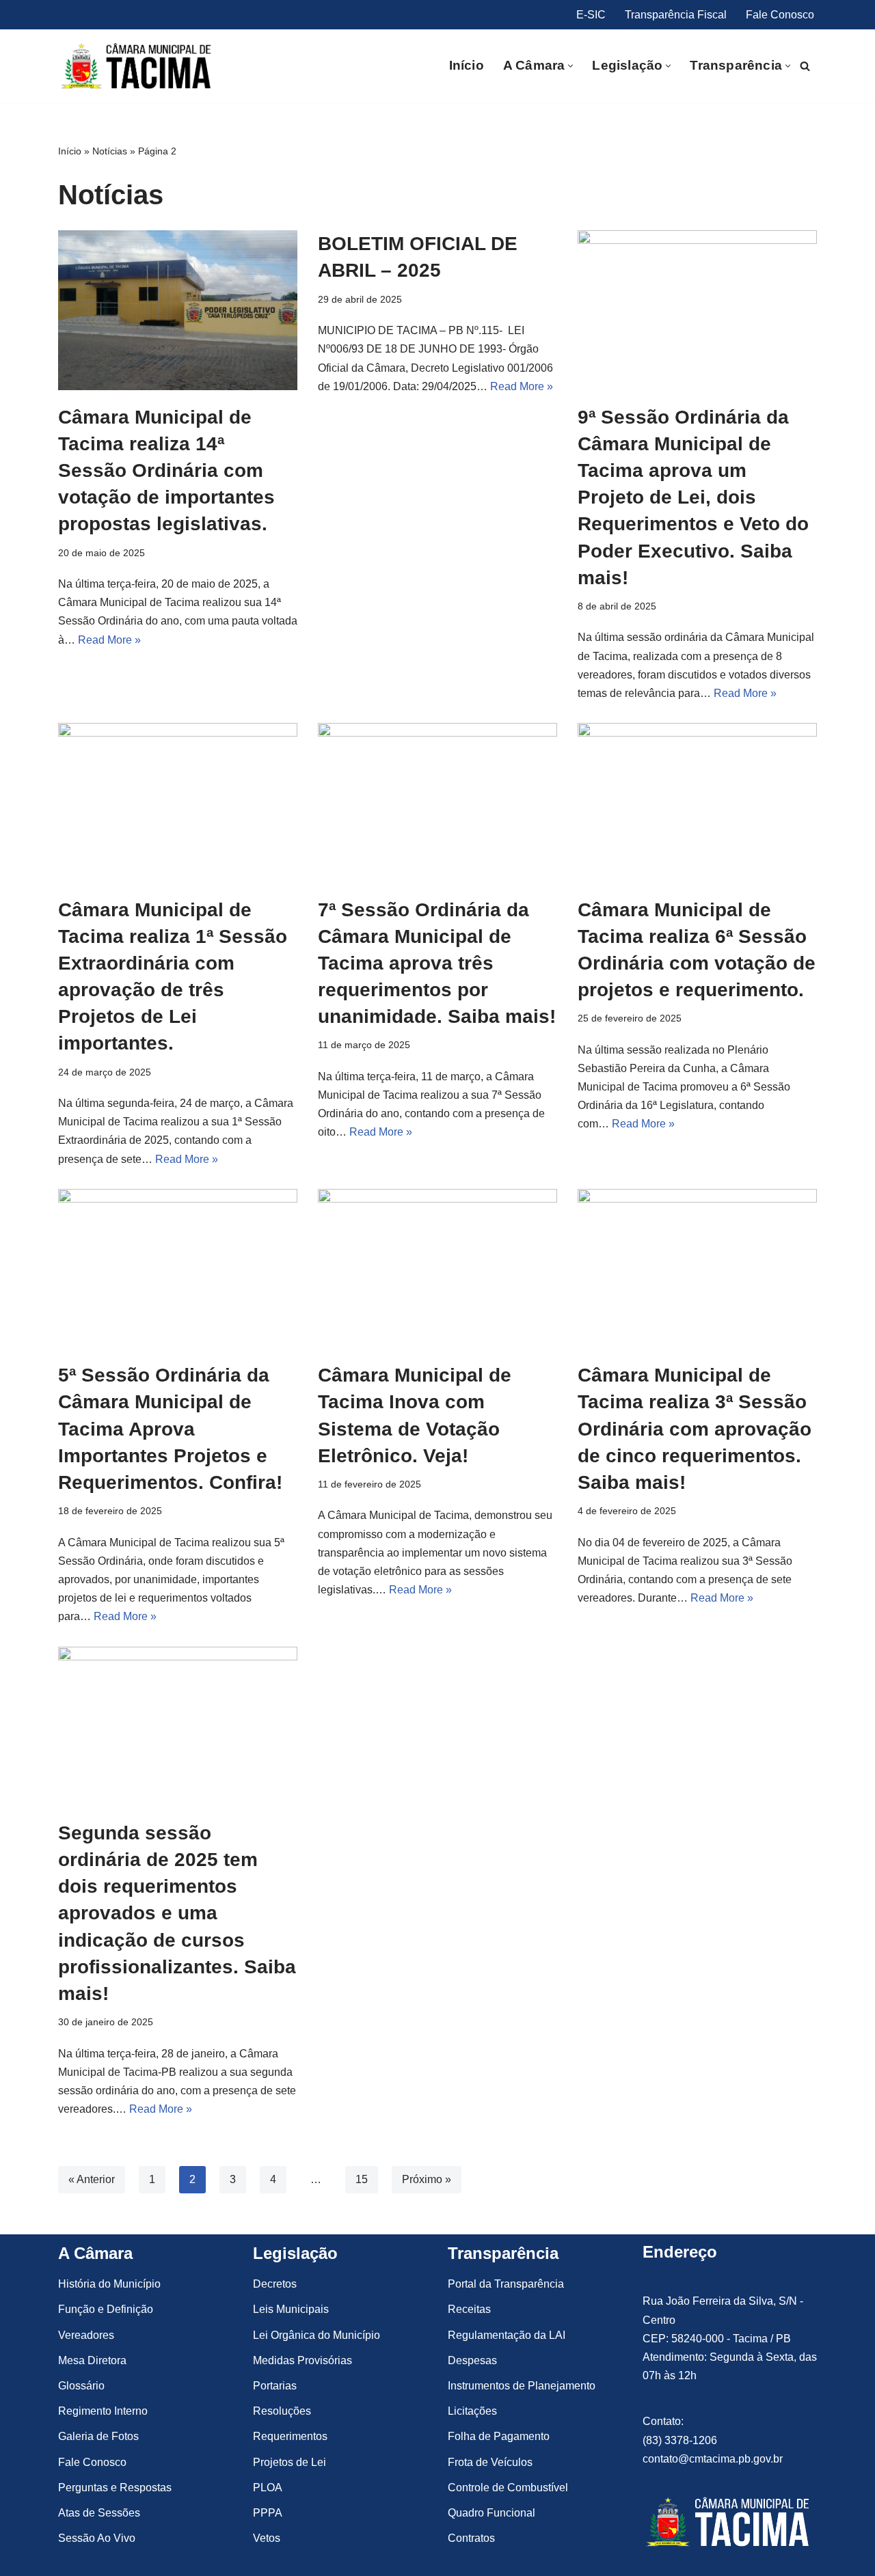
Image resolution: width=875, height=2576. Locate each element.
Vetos (267, 2538)
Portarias (275, 2386)
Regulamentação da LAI (507, 2335)
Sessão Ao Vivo (97, 2538)
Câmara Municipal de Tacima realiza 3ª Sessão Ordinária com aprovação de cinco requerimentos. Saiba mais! (695, 1429)
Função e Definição (106, 2309)
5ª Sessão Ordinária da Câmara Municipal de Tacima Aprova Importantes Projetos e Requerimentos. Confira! (170, 1429)
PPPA (268, 2513)
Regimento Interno (103, 2411)
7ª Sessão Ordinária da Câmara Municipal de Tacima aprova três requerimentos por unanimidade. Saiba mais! (437, 963)
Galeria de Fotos (98, 2436)
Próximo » (427, 2179)
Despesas (472, 2360)
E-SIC (591, 15)
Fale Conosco (780, 15)
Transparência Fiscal (676, 15)
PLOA (268, 2488)
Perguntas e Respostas (115, 2488)
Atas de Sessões (99, 2513)
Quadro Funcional (492, 2513)
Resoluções (282, 2411)
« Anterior (92, 2179)
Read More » (109, 640)
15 (362, 2179)
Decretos (275, 2284)
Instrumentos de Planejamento (522, 2386)
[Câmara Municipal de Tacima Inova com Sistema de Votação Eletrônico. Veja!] (437, 1269)
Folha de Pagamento (499, 2436)
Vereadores (86, 2335)
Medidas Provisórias (302, 2360)
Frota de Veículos (490, 2462)
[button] (570, 66)
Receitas (469, 2309)
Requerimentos (290, 2436)
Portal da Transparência (506, 2284)
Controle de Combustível (508, 2488)
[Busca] (805, 66)
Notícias (110, 151)
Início (467, 65)
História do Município (109, 2284)
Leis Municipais (291, 2309)
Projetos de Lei (290, 2462)
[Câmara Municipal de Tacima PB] (138, 66)
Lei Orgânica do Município (317, 2335)
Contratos (471, 2538)
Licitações (472, 2411)
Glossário (81, 2386)
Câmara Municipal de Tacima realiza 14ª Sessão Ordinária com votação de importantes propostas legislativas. (166, 471)
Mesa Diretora (92, 2360)
